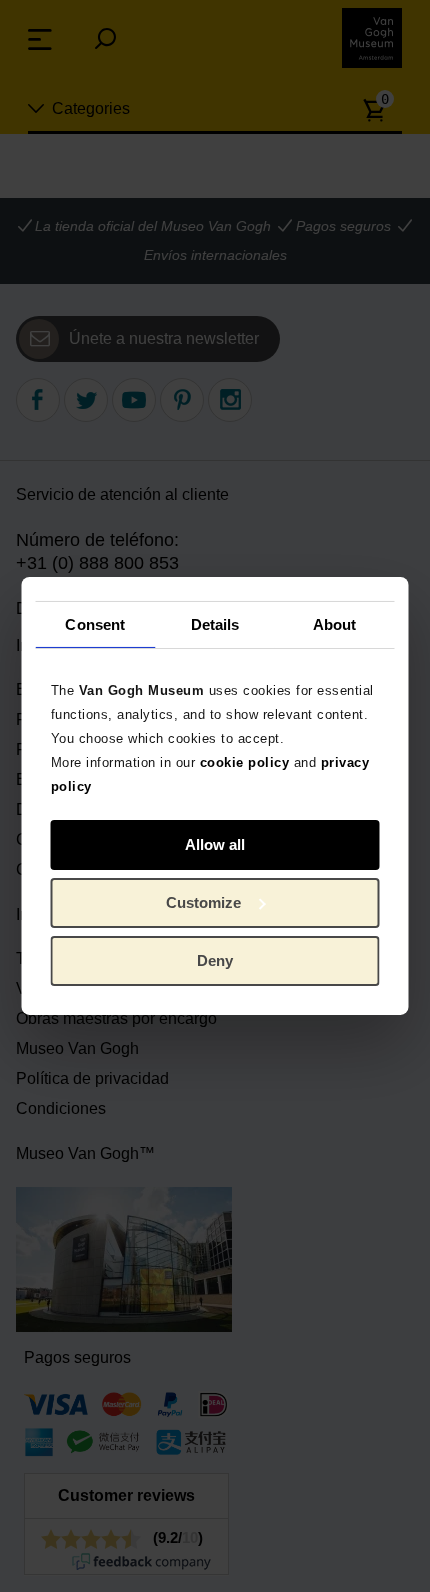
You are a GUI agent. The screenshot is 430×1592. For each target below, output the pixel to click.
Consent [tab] (95, 623)
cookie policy (245, 762)
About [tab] (335, 623)
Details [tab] (215, 623)
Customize (203, 902)
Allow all (215, 844)
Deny (215, 960)
